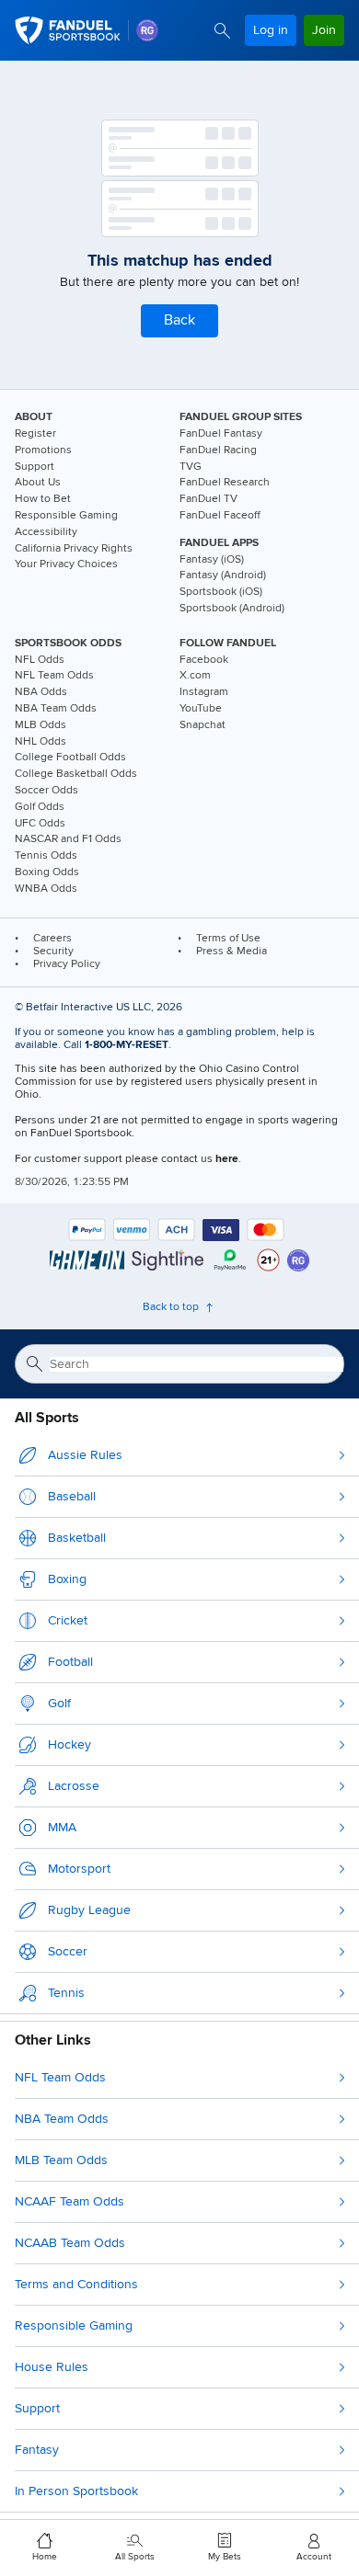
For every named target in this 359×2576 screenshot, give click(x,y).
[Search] (222, 31)
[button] (179, 321)
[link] (147, 30)
